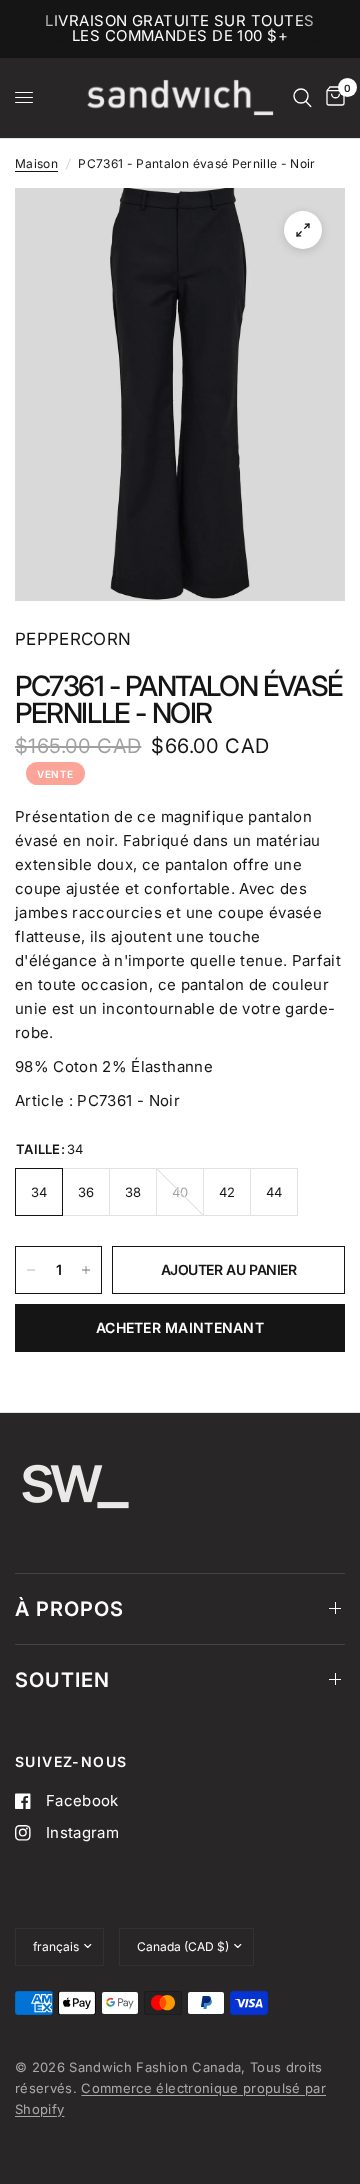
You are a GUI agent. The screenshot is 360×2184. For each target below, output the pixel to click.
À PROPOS (69, 1609)
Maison (36, 163)
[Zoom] (303, 230)
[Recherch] (302, 98)
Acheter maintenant (180, 1327)
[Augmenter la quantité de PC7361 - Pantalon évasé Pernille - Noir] (86, 1270)
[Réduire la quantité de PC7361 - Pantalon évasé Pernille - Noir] (31, 1270)
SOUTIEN (62, 1680)
